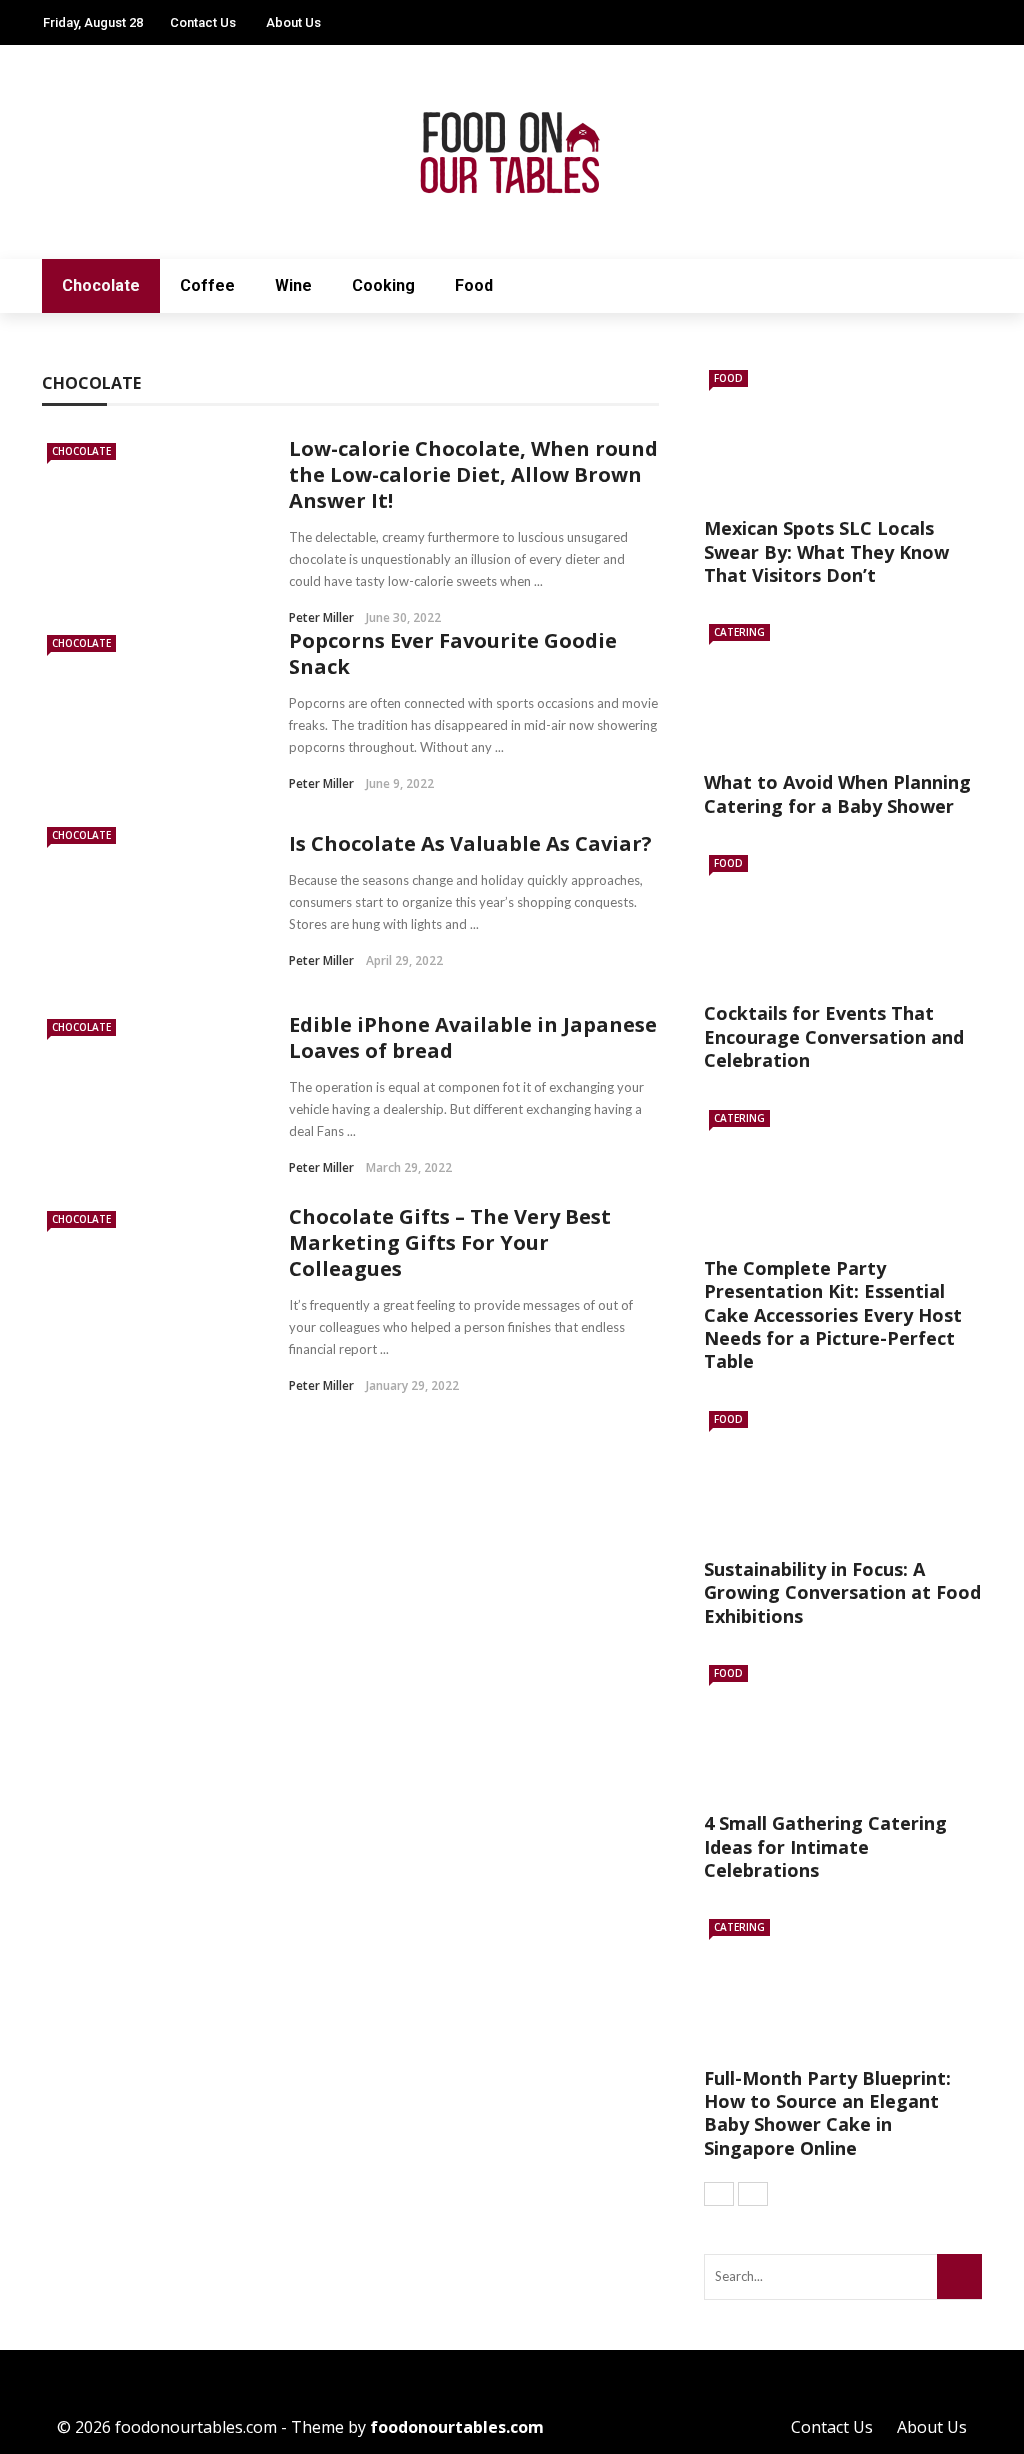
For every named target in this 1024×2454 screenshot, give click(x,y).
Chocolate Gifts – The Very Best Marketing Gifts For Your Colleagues (450, 1242)
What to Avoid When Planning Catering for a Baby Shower (837, 793)
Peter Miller (321, 617)
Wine (293, 285)
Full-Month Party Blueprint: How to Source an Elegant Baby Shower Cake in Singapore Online (827, 2113)
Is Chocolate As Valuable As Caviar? (470, 843)
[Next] (753, 2194)
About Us (293, 22)
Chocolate (101, 285)
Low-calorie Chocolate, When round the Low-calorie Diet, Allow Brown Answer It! (473, 474)
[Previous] (719, 2194)
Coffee (207, 285)
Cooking (383, 285)
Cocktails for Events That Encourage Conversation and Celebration (834, 1036)
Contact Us (203, 22)
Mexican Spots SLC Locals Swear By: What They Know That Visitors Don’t (826, 551)
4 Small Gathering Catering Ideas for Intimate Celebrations (825, 1846)
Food (474, 285)
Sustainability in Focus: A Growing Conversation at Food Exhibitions (842, 1592)
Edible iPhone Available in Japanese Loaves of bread (473, 1037)
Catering (739, 632)
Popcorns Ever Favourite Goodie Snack (453, 653)
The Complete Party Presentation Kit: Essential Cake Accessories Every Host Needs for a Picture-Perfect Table (833, 1315)
